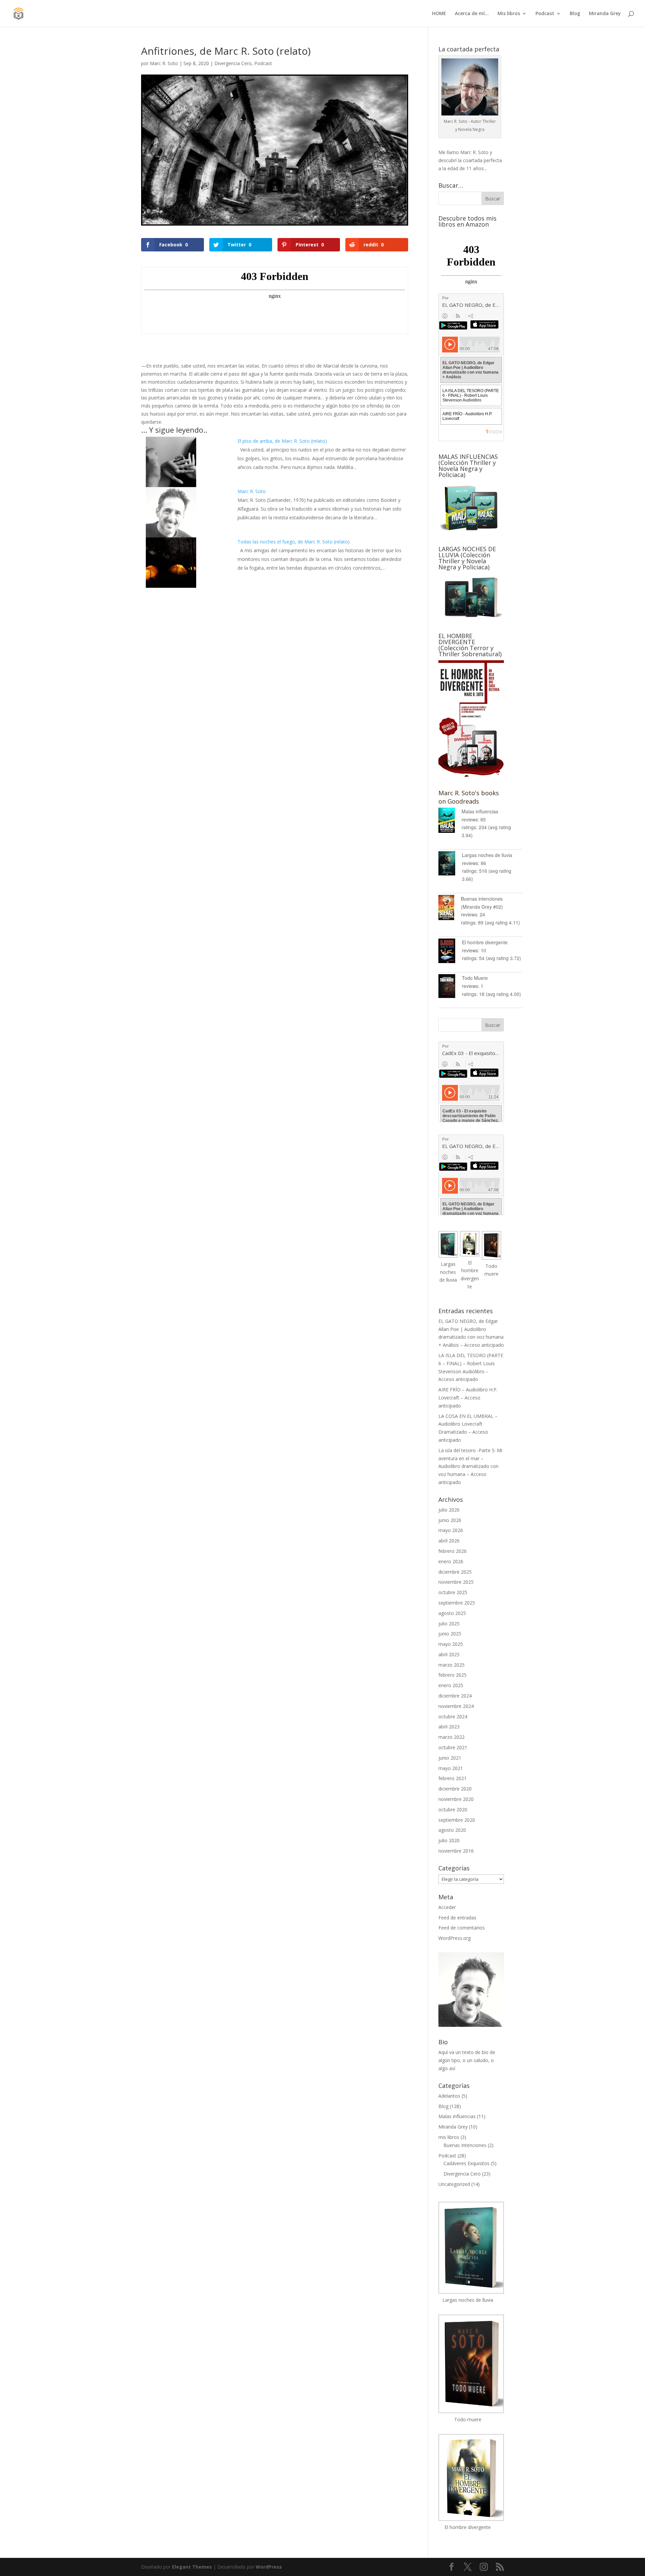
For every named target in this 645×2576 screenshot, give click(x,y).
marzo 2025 (451, 1665)
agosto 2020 (452, 1830)
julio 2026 (449, 1510)
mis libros (449, 2137)
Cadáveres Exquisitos (466, 2163)
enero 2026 (451, 1561)
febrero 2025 (453, 1675)
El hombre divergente (485, 942)
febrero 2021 (453, 1778)
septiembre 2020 (457, 1820)
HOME (439, 14)
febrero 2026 (453, 1551)
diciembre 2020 (455, 1789)
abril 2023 (449, 1727)
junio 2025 (450, 1634)
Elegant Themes (192, 2567)
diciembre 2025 (455, 1572)
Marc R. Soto (164, 63)
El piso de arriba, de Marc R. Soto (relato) (282, 441)
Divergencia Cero (233, 63)
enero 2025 (451, 1685)
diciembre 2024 (455, 1696)
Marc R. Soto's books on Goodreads (469, 797)
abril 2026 (449, 1541)
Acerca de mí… (472, 14)
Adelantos (449, 2096)
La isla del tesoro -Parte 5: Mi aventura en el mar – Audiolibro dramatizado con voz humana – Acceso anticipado (470, 1466)
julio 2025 (449, 1624)
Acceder (447, 1907)
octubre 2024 (453, 1716)
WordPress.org (455, 1938)
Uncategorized (454, 2184)
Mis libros (509, 14)
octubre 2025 (453, 1592)
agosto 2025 (452, 1613)
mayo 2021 (451, 1768)
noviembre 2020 (456, 1799)
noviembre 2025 (456, 1582)
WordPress (269, 2567)
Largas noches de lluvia (487, 855)
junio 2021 (450, 1758)
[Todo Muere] (450, 987)
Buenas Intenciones (465, 2145)
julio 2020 (449, 1840)
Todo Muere (475, 978)
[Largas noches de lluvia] (450, 865)
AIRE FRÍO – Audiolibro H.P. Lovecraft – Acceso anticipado (468, 1398)
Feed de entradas (457, 1918)
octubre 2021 (453, 1747)
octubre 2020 (453, 1809)
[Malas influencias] (450, 821)
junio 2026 (450, 1520)
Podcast (545, 14)
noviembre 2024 (456, 1706)
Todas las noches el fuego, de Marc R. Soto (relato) (294, 542)
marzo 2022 (451, 1737)
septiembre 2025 (457, 1603)
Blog (575, 14)
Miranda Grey (605, 14)
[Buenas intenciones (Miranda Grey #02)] (450, 909)
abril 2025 (449, 1654)
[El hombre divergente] (450, 952)
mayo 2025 (451, 1644)
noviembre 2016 (456, 1851)
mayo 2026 (451, 1530)
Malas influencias (480, 811)
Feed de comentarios (462, 1928)
